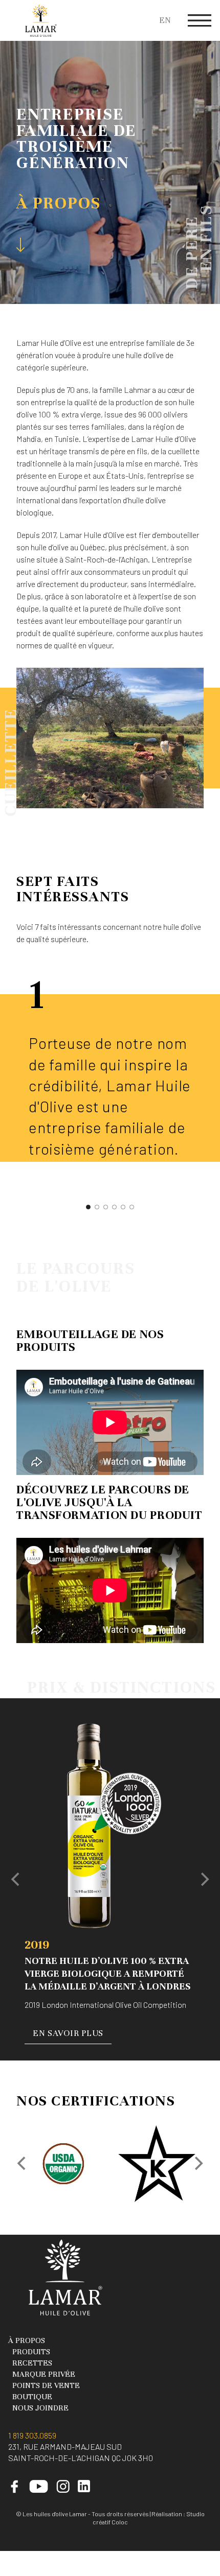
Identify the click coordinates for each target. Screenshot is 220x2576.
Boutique (32, 2397)
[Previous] (16, 1880)
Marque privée (44, 2374)
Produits (31, 2352)
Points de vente (46, 2385)
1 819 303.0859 (32, 2435)
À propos (27, 2340)
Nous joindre (40, 2408)
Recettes (32, 2363)
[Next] (204, 1880)
